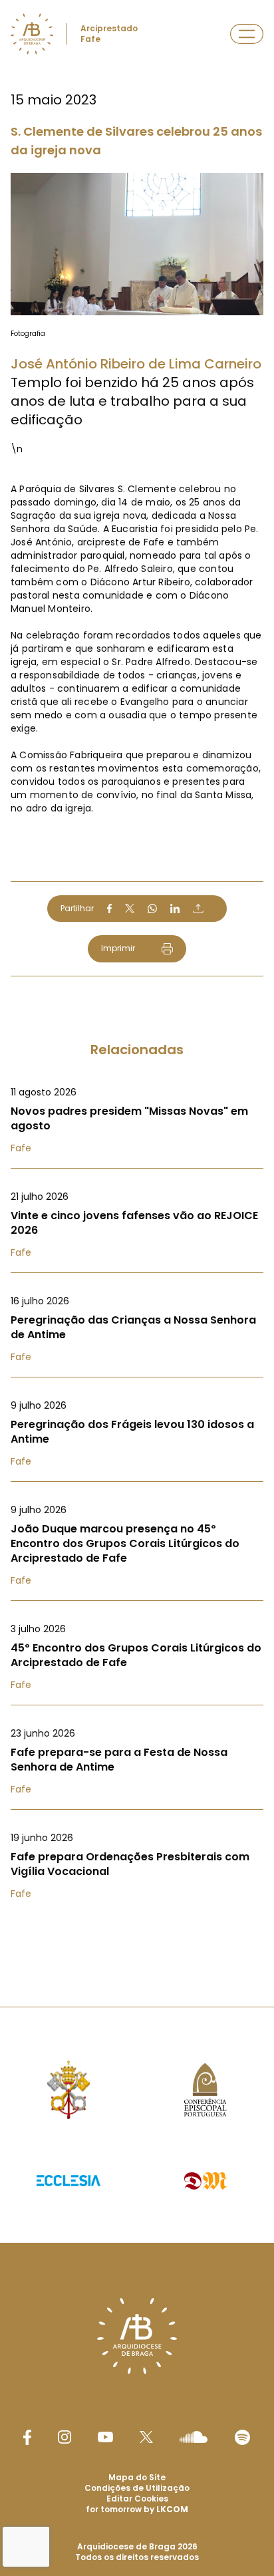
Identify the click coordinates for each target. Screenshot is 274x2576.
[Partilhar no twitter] (130, 908)
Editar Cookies (137, 2499)
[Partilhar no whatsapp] (152, 909)
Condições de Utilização (137, 2488)
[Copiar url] (198, 909)
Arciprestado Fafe (109, 34)
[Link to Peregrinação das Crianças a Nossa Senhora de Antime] (137, 1329)
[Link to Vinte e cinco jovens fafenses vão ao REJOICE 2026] (137, 1224)
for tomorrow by (137, 2509)
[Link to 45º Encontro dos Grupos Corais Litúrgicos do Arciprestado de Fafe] (137, 1657)
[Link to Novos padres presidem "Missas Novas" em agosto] (137, 1120)
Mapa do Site (137, 2477)
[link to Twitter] (146, 2437)
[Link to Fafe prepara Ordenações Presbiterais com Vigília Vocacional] (137, 1866)
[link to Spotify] (242, 2437)
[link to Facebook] (27, 2437)
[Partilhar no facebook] (109, 909)
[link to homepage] (32, 34)
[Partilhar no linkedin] (175, 909)
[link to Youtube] (105, 2437)
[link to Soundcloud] (194, 2437)
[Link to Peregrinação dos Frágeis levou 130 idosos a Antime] (137, 1433)
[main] (137, 977)
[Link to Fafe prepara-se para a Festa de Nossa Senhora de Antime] (137, 1761)
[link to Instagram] (65, 2437)
